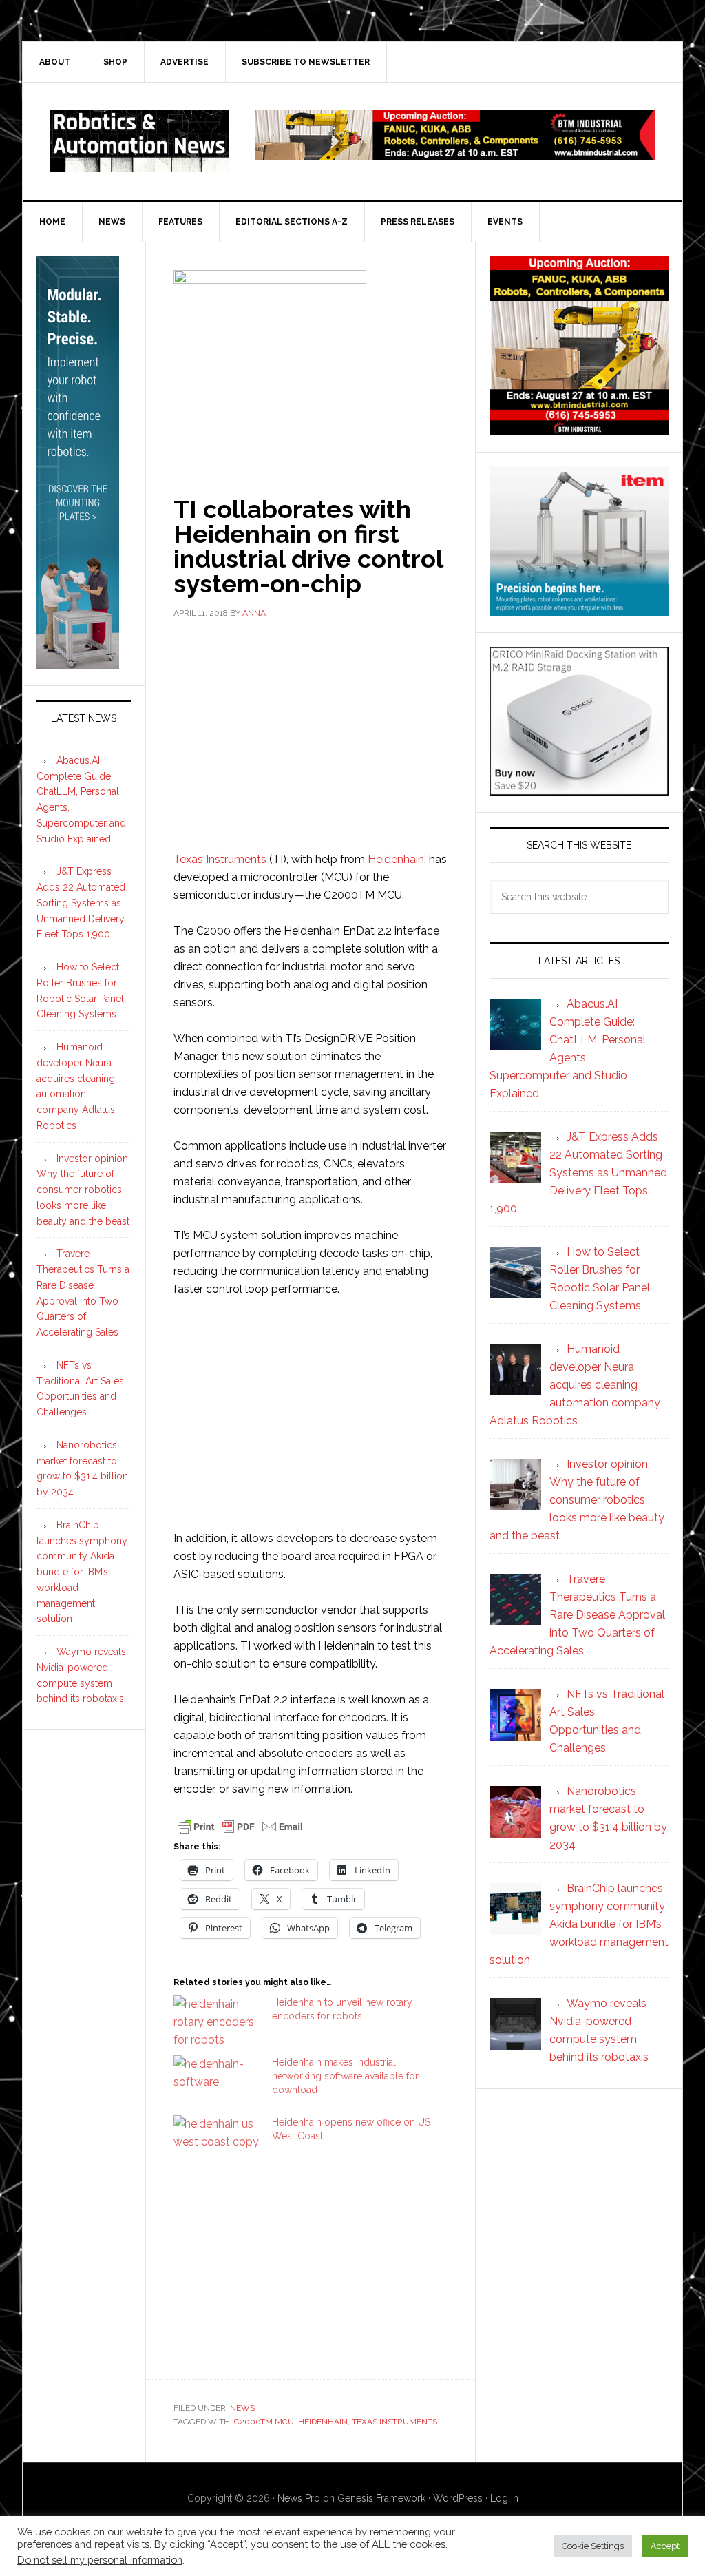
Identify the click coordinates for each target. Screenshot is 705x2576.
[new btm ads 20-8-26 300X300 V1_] (579, 429)
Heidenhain (396, 859)
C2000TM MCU (264, 2422)
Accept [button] (665, 2546)
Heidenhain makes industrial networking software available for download (345, 2076)
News (242, 2408)
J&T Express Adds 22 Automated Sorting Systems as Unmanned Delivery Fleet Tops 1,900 (81, 903)
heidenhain (323, 2422)
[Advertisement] (311, 734)
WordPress (458, 2498)
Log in (504, 2498)
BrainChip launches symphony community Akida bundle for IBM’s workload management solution (82, 1572)
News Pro (299, 2498)
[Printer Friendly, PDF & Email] (240, 1825)
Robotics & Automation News (140, 141)
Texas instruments (394, 2422)
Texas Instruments (220, 859)
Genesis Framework (381, 2498)
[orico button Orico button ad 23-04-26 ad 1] (579, 789)
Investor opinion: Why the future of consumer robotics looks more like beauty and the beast (83, 1190)
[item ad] (579, 609)
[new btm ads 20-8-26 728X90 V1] (455, 153)
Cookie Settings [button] (593, 2546)
